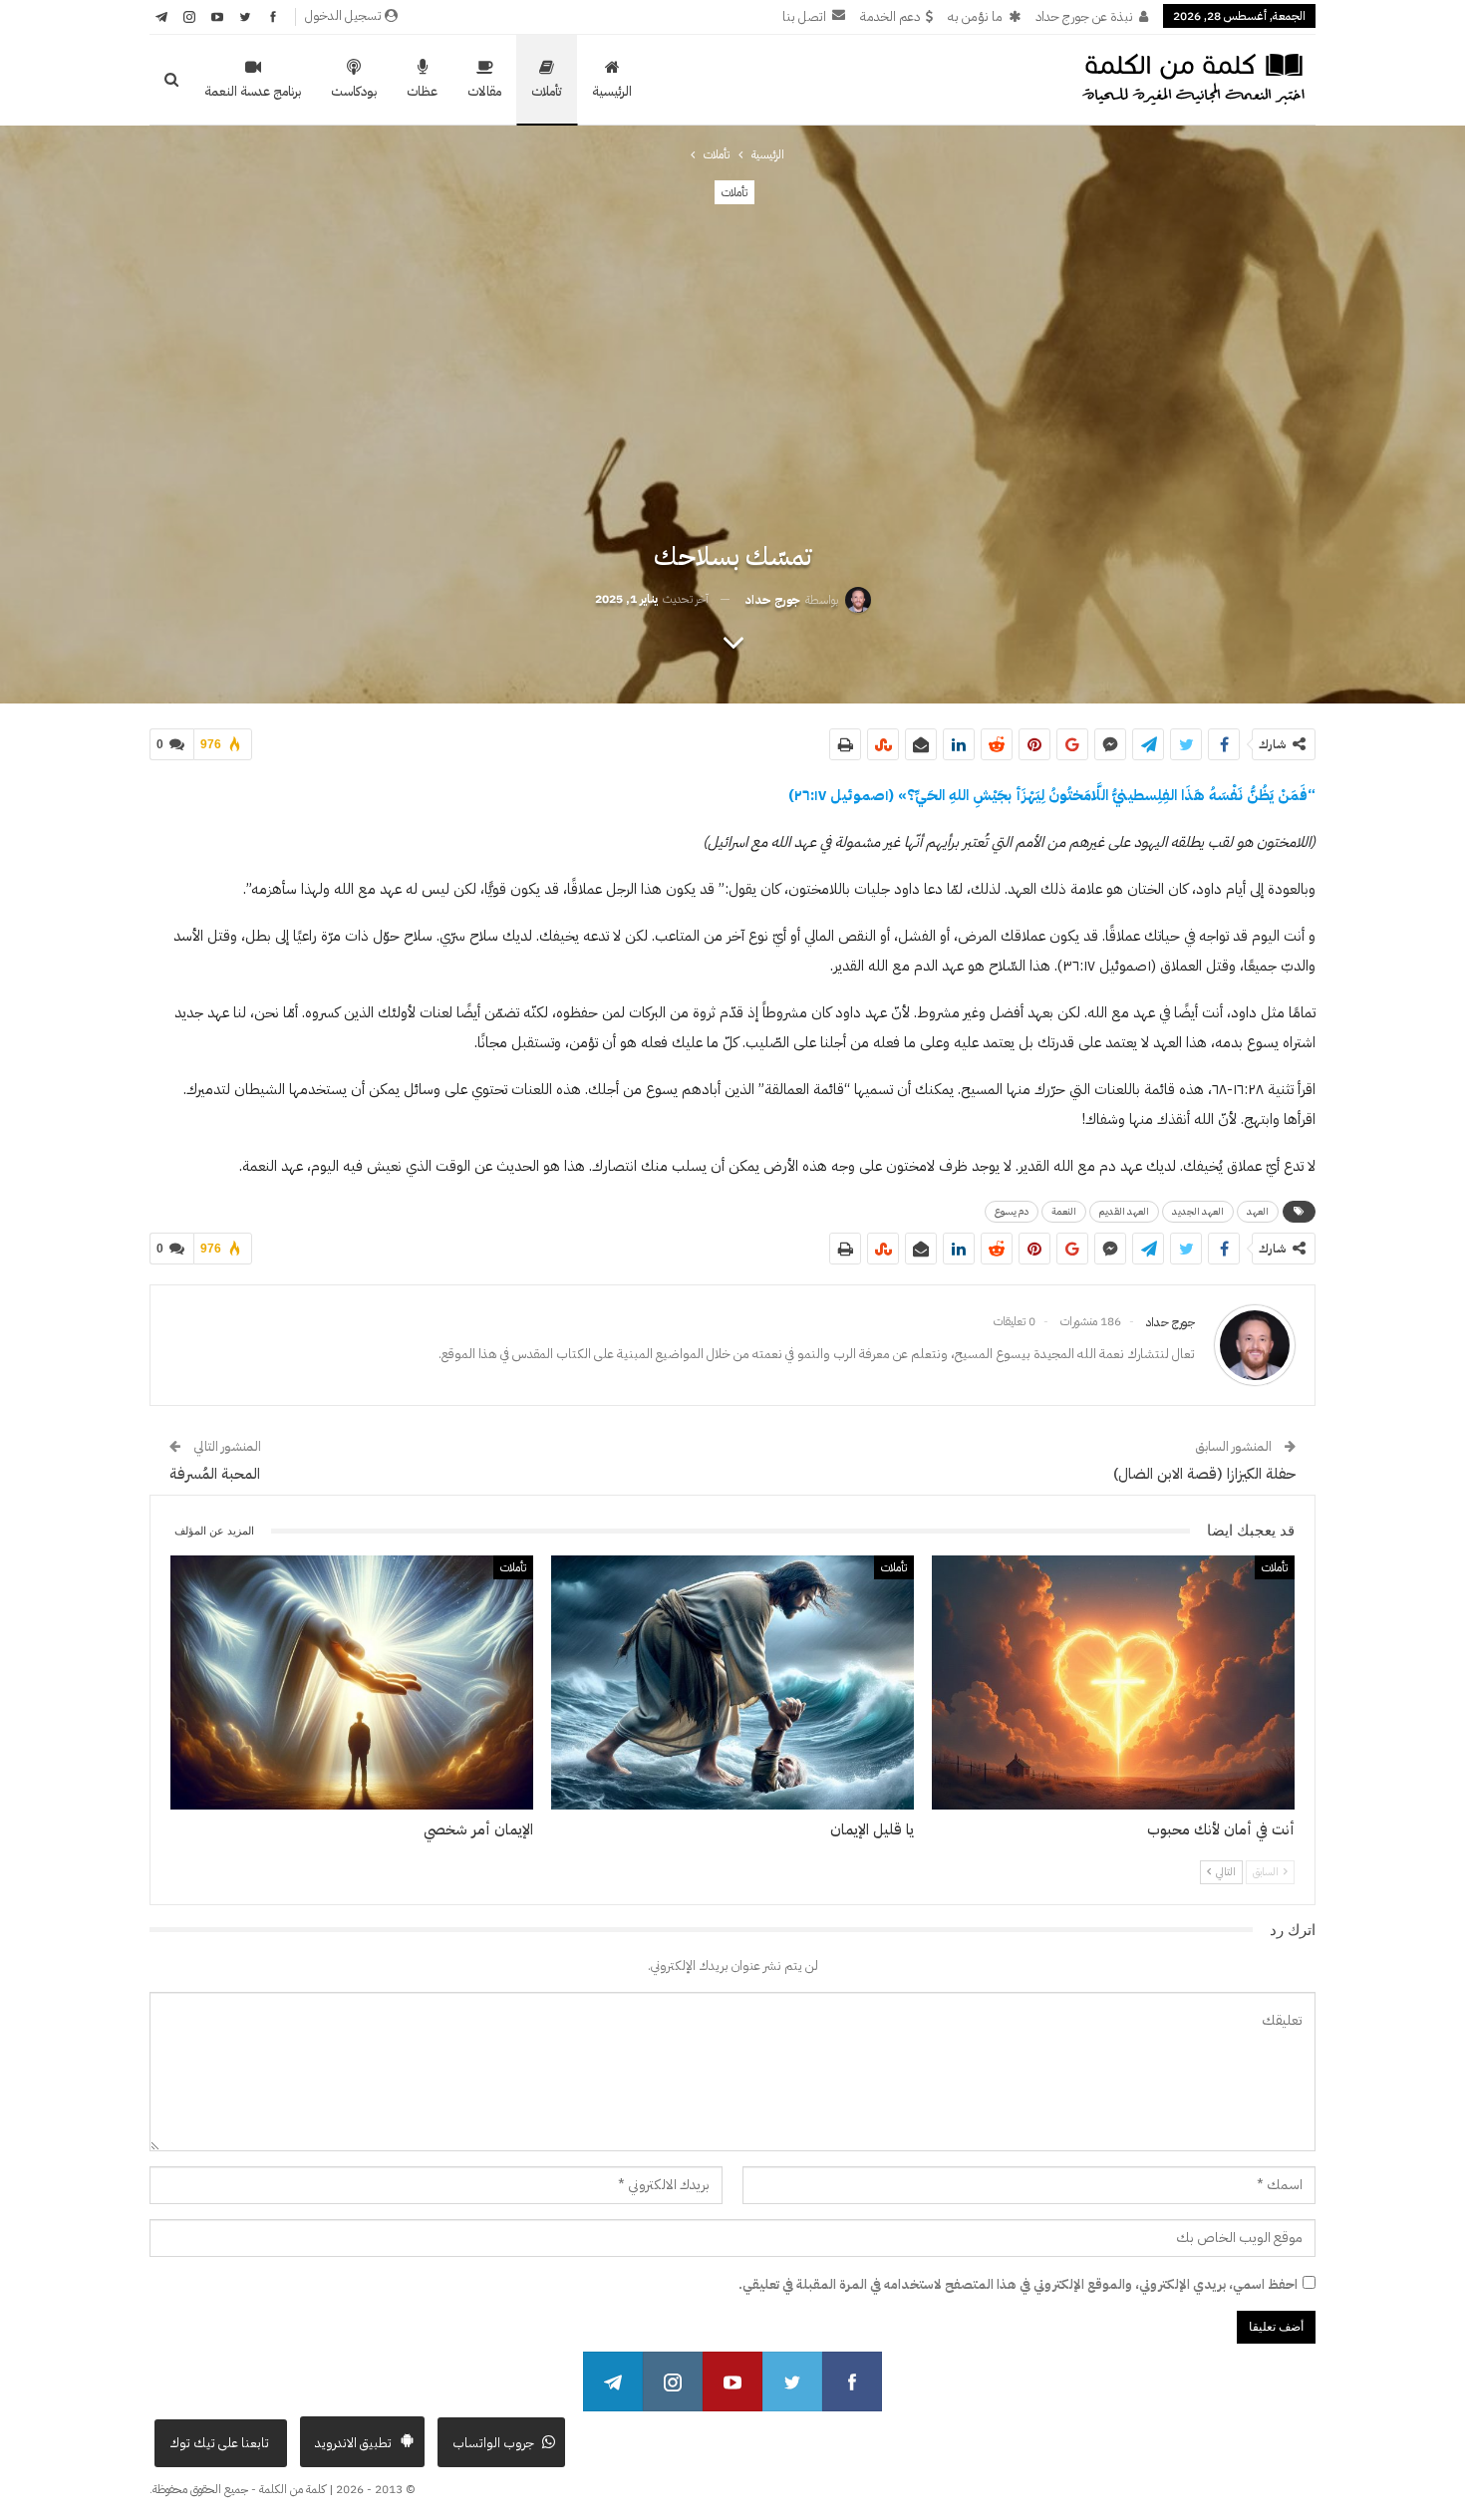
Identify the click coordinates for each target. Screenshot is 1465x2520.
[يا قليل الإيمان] (732, 1682)
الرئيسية (612, 91)
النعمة (1064, 1211)
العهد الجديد (1198, 1211)
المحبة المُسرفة (215, 1474)
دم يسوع (1012, 1211)
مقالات (484, 91)
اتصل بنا (804, 16)
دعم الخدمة (890, 16)
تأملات (547, 91)
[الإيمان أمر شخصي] (352, 1682)
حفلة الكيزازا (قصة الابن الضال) (1204, 1474)
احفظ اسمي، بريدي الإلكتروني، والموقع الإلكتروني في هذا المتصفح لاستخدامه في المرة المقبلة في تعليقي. (1018, 2284)
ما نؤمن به (975, 16)
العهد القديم (1124, 1211)
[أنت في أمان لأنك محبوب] (1113, 1682)
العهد (1258, 1211)
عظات (422, 91)
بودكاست (354, 91)
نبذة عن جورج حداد (1084, 16)
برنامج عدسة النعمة (253, 91)
